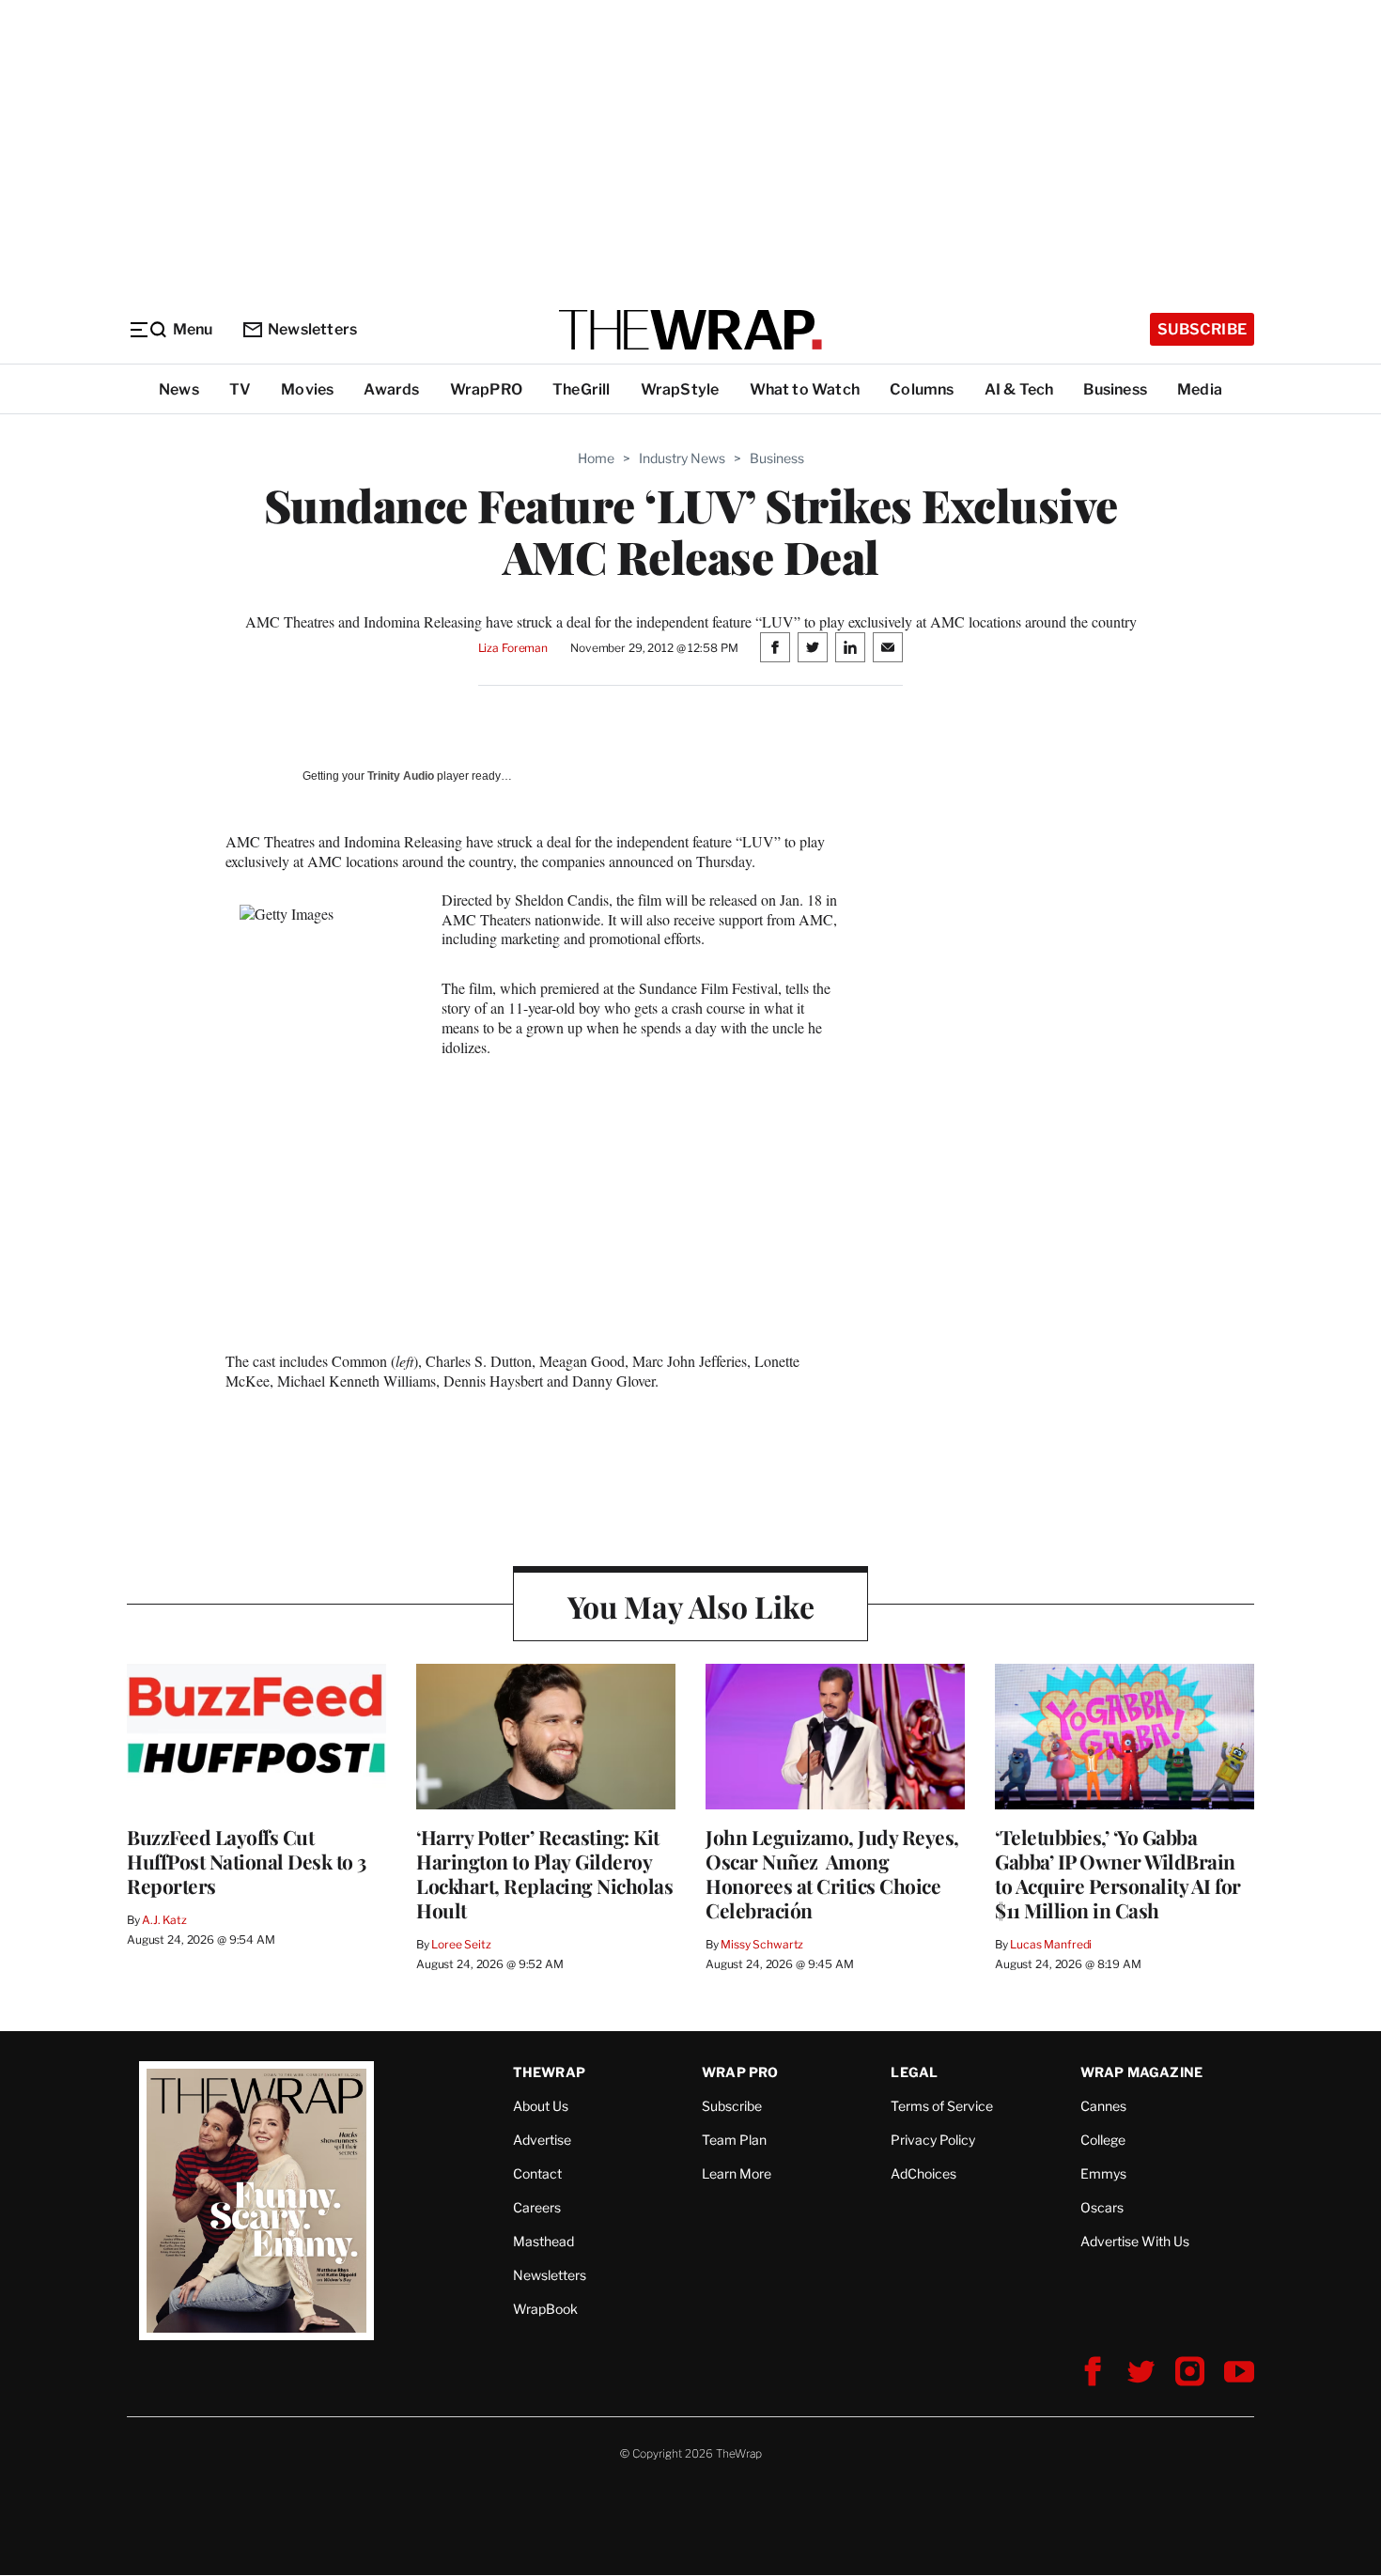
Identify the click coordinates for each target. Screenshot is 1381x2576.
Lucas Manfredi (1051, 1944)
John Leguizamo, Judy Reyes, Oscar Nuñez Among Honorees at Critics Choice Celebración (832, 1873)
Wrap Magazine (1142, 2072)
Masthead (543, 2241)
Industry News (682, 458)
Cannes (1103, 2106)
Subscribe (1202, 329)
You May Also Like (691, 1606)
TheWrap (549, 2072)
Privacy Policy (933, 2140)
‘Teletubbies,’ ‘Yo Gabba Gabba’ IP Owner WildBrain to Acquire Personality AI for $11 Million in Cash (1118, 1873)
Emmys (1103, 2173)
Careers (537, 2207)
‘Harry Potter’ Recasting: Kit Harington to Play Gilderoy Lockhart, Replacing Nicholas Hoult (544, 1873)
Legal (914, 2072)
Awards (391, 389)
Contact (537, 2173)
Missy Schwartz (762, 1944)
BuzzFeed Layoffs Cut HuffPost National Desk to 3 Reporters (247, 1861)
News (179, 389)
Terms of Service (942, 2106)
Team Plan (734, 2140)
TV (240, 389)
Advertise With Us (1135, 2241)
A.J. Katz (164, 1920)
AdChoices (923, 2173)
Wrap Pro (740, 2072)
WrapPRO (486, 389)
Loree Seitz (461, 1944)
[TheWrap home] (690, 330)
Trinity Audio (401, 776)
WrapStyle (680, 389)
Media (1200, 389)
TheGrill (582, 389)
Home (596, 458)
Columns (922, 389)
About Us (541, 2106)
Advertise (542, 2140)
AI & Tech (1019, 389)
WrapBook (545, 2309)
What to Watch (805, 389)
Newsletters (312, 329)
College (1103, 2140)
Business (1115, 389)
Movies (307, 389)
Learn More (737, 2173)
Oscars (1102, 2207)
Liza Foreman (513, 648)
